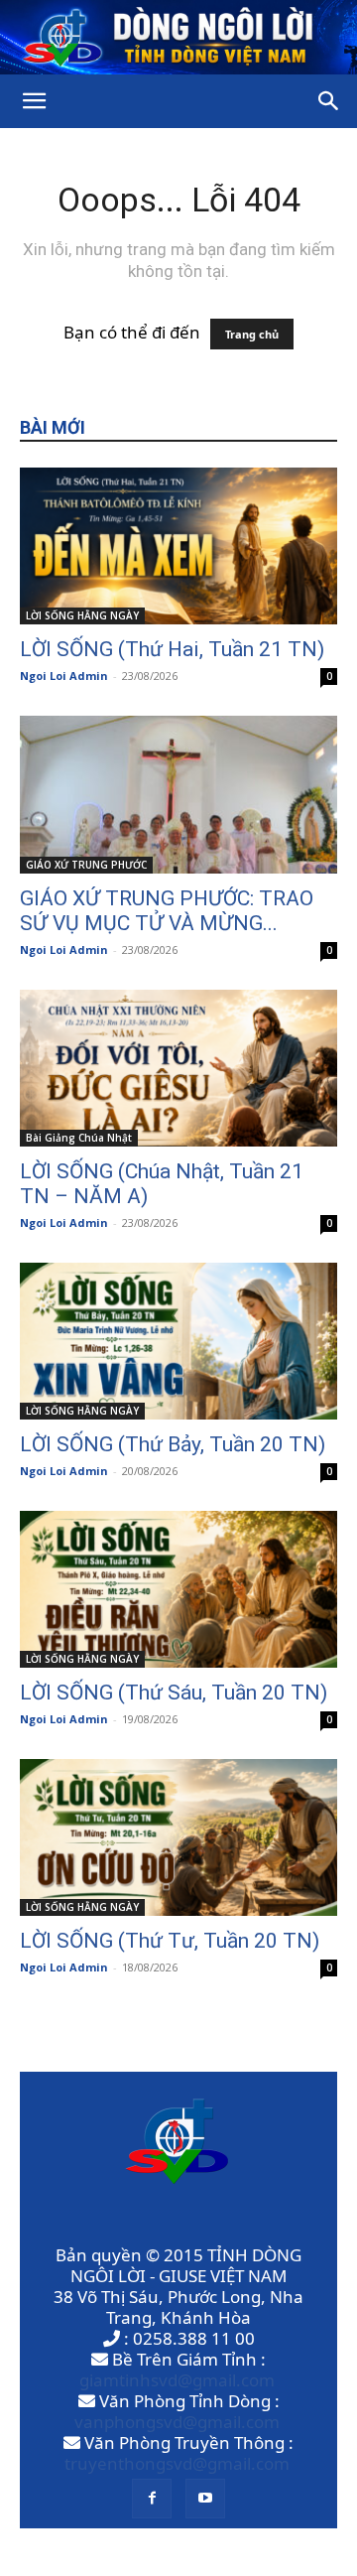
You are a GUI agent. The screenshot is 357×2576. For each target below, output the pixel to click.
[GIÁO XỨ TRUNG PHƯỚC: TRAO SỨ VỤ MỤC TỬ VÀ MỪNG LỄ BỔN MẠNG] (178, 794)
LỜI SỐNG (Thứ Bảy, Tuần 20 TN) (173, 1444)
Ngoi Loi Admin (64, 676)
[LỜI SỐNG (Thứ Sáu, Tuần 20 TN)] (178, 1589)
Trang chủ (252, 334)
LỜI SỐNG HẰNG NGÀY (82, 615)
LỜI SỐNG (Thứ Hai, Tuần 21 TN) (172, 649)
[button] (34, 101)
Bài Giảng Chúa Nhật (79, 1138)
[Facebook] (152, 2499)
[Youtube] (205, 2499)
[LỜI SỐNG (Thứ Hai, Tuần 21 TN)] (178, 546)
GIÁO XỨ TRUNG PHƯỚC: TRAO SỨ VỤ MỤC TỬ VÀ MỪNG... (167, 911)
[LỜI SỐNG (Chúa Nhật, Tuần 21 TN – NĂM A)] (178, 1068)
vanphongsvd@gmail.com (177, 2422)
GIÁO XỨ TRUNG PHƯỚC (86, 865)
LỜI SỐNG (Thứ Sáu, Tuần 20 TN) (174, 1693)
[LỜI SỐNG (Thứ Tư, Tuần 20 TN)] (178, 1837)
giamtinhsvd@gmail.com (177, 2380)
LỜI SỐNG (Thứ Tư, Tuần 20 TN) (170, 1941)
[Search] (329, 101)
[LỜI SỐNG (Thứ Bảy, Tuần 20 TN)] (178, 1341)
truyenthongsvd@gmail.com (177, 2463)
